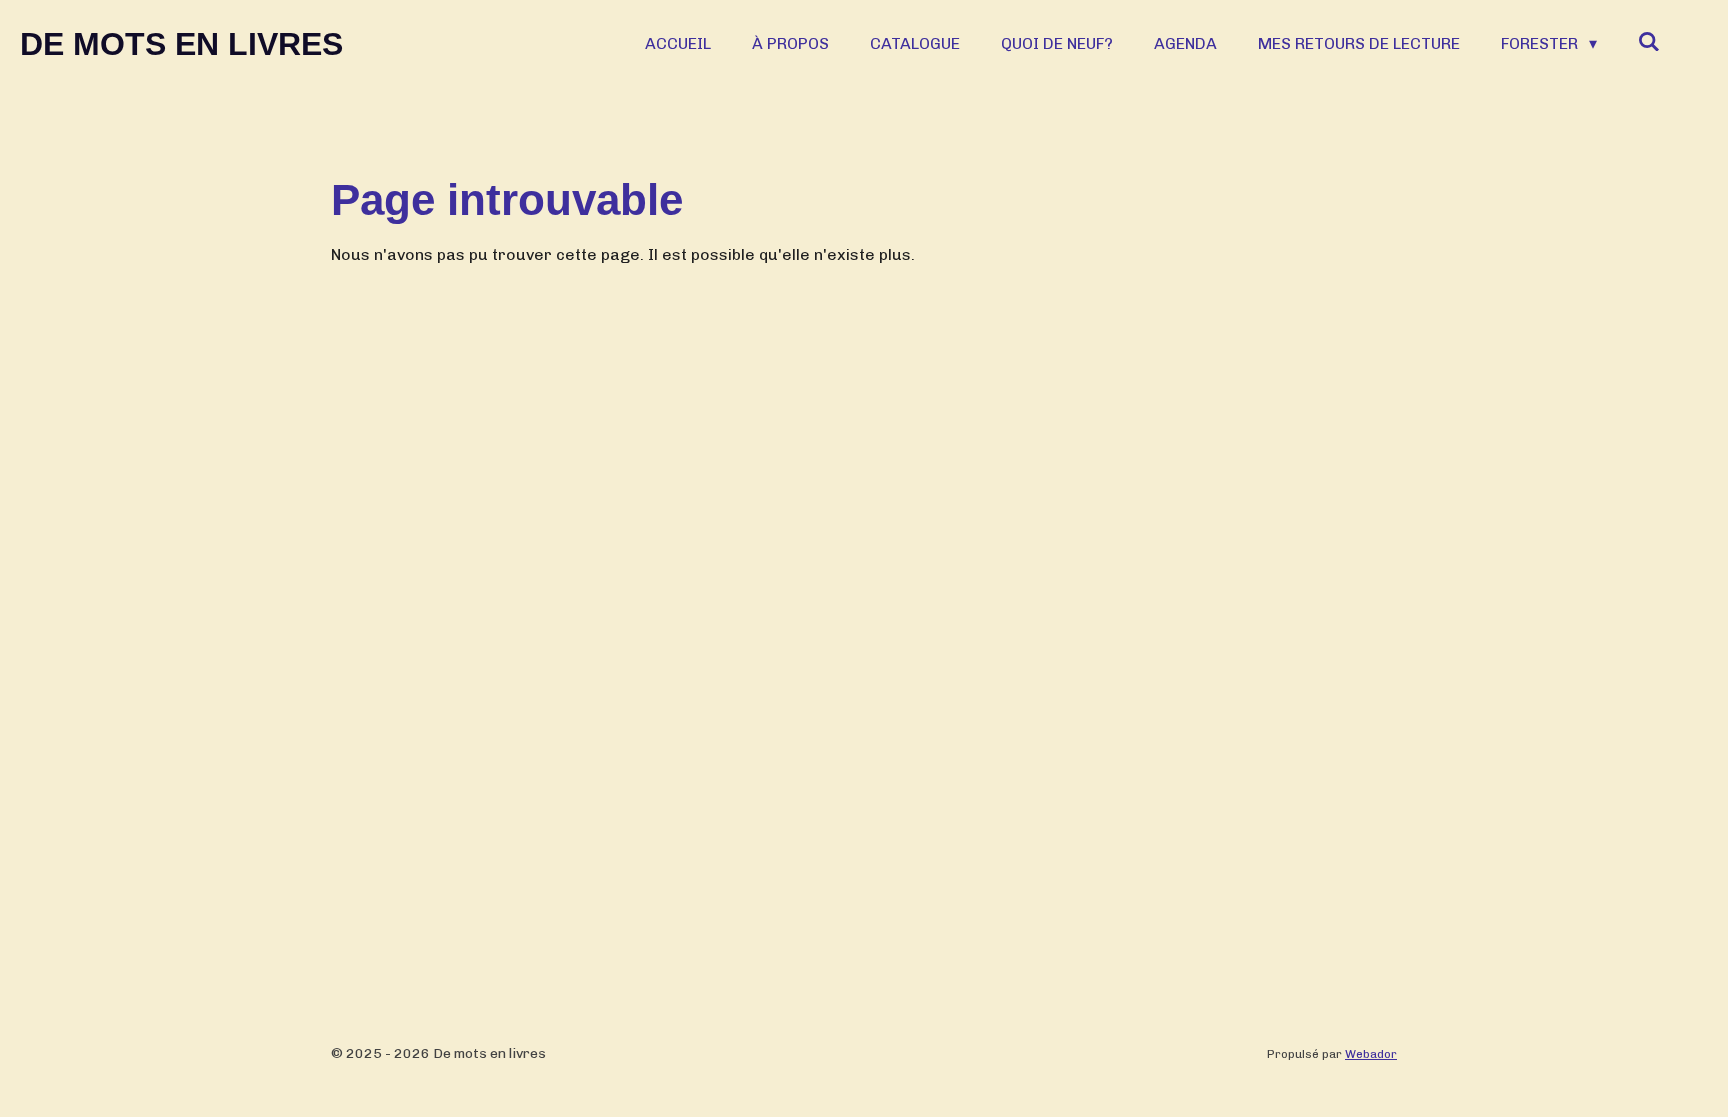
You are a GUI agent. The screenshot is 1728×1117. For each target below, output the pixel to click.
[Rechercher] (1649, 41)
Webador (1371, 1054)
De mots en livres (181, 44)
